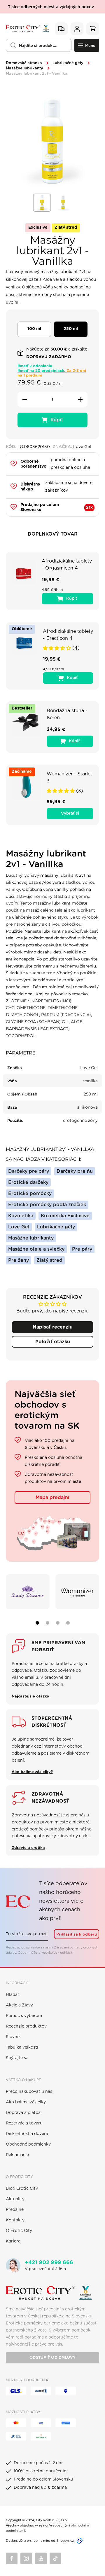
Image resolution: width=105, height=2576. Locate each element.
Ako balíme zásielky (26, 2102)
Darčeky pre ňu (75, 1171)
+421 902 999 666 (49, 2263)
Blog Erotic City (22, 2189)
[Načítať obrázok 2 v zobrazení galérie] (63, 203)
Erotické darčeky (28, 1182)
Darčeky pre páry (29, 1171)
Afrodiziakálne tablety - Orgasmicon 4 (67, 565)
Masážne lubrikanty (24, 68)
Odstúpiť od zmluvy (52, 2358)
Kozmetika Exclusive (65, 1216)
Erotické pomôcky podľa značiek (47, 1205)
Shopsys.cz (65, 2541)
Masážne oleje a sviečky (36, 1249)
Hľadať (13, 1995)
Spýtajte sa (17, 2058)
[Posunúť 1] (37, 1623)
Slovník (13, 2037)
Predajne (15, 2210)
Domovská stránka (24, 63)
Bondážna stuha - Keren (67, 714)
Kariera (13, 2241)
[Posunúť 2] (48, 1623)
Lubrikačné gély (68, 63)
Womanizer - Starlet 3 (69, 777)
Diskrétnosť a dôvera (27, 2134)
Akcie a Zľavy (19, 2005)
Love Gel (19, 1227)
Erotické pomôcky (30, 1194)
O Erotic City (19, 2231)
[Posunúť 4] (68, 1623)
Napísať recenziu (53, 1327)
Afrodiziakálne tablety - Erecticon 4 (68, 635)
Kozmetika (21, 1216)
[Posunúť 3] (58, 1623)
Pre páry (82, 1249)
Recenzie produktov (26, 2026)
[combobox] (39, 45)
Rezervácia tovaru (24, 2123)
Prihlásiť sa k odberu (77, 1934)
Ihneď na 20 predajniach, (52, 373)
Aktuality (15, 2199)
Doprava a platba (23, 2113)
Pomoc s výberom (24, 2016)
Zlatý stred (49, 1260)
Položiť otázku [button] (53, 1342)
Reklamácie (17, 2155)
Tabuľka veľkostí (22, 2047)
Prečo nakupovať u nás (29, 2092)
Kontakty (15, 2220)
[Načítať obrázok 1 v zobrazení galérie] (42, 203)
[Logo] (27, 29)
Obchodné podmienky (28, 2144)
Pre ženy (19, 1260)
